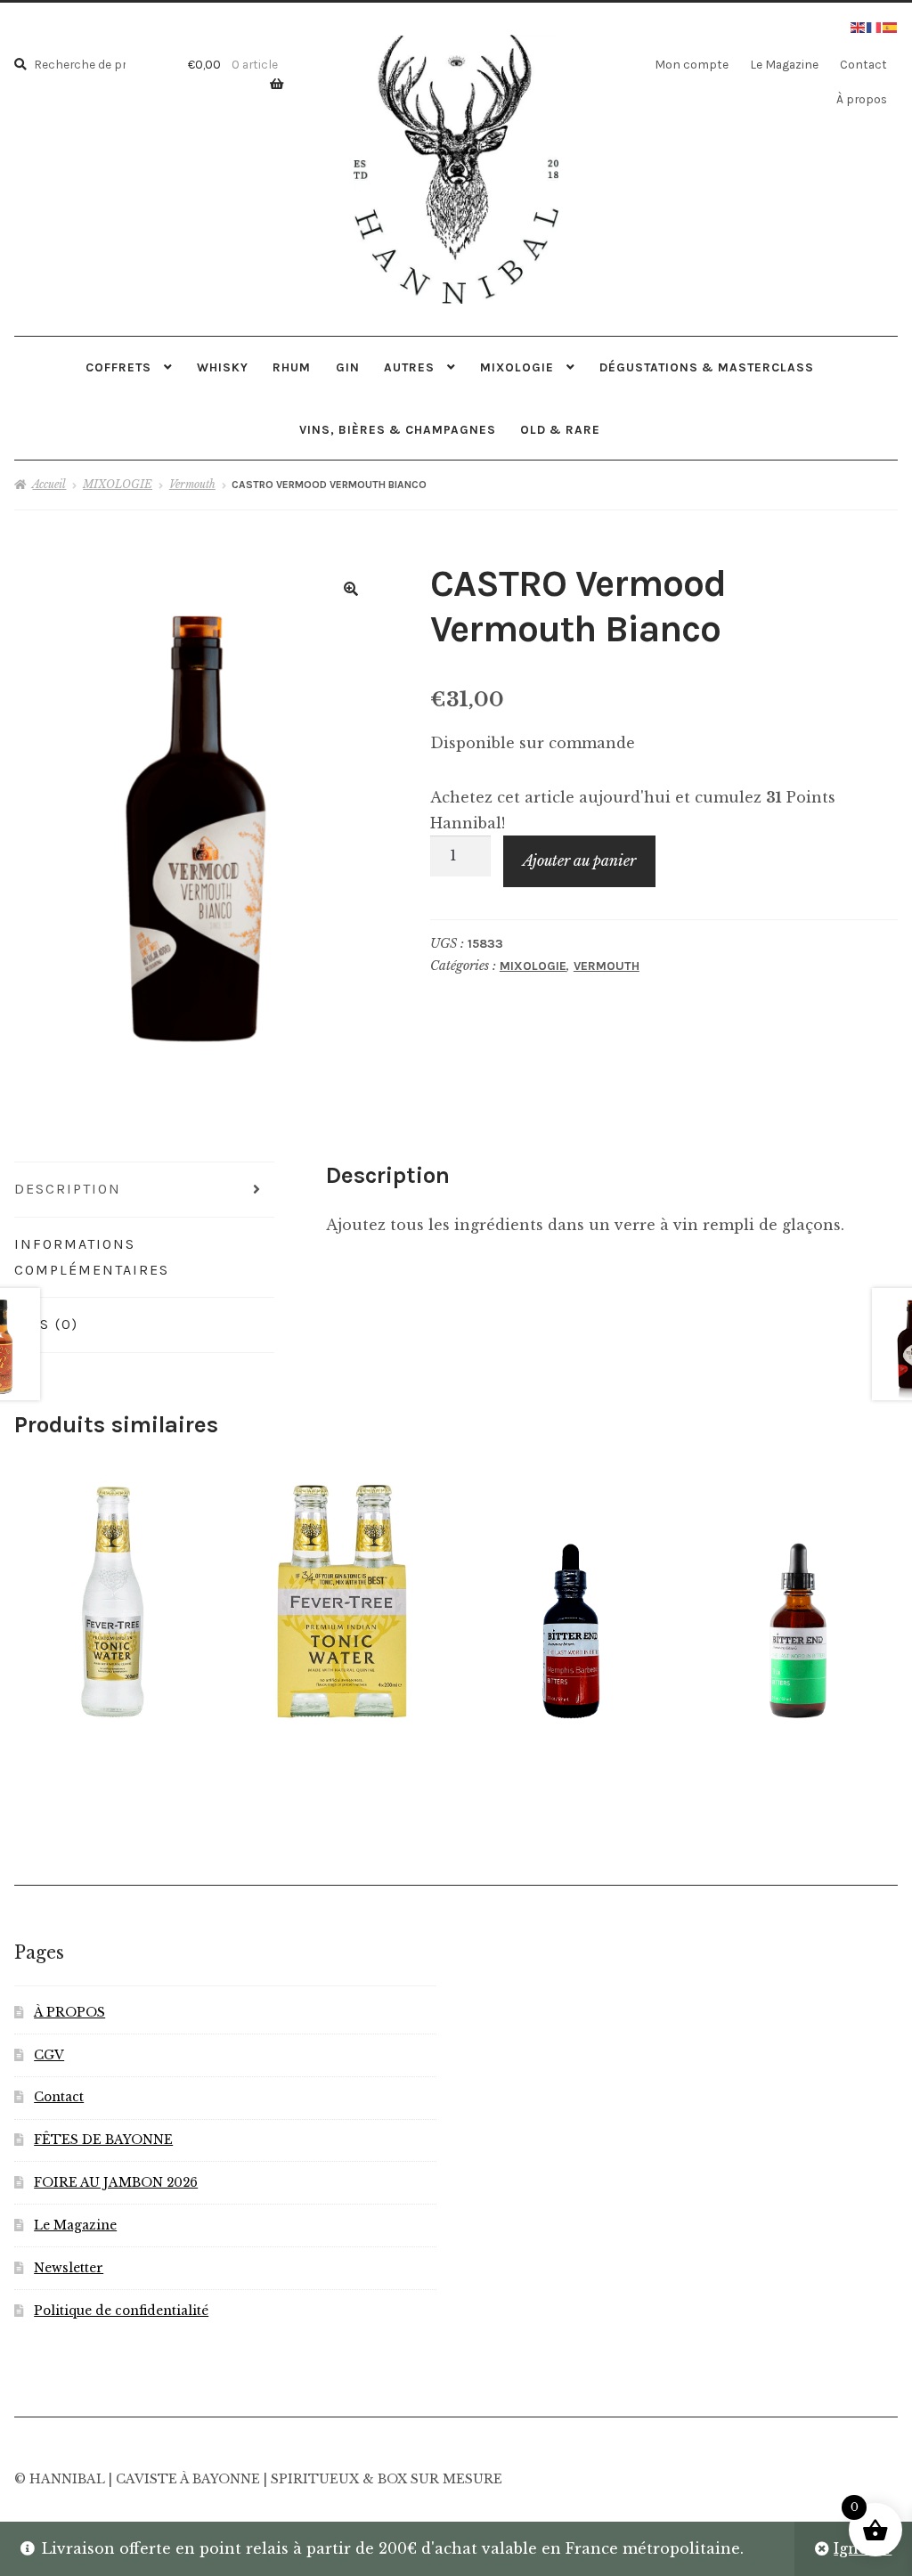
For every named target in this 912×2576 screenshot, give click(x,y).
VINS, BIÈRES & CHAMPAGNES (398, 429)
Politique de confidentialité (121, 2311)
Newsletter (69, 2268)
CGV (49, 2055)
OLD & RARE (560, 429)
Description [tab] (68, 1189)
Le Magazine (784, 64)
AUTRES (409, 367)
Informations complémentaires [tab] (92, 1257)
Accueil (49, 484)
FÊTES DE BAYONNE (103, 2140)
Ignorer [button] (863, 2548)
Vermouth (192, 484)
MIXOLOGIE (517, 367)
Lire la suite (340, 1598)
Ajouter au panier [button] (111, 1598)
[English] (859, 26)
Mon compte (692, 64)
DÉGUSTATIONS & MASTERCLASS (707, 367)
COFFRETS (118, 367)
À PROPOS (69, 2013)
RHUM (292, 367)
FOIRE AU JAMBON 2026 (116, 2183)
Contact (863, 64)
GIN (348, 367)
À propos (862, 99)
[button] (351, 589)
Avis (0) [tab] (46, 1324)
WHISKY (223, 367)
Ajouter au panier (579, 860)
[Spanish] (891, 26)
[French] (875, 26)
